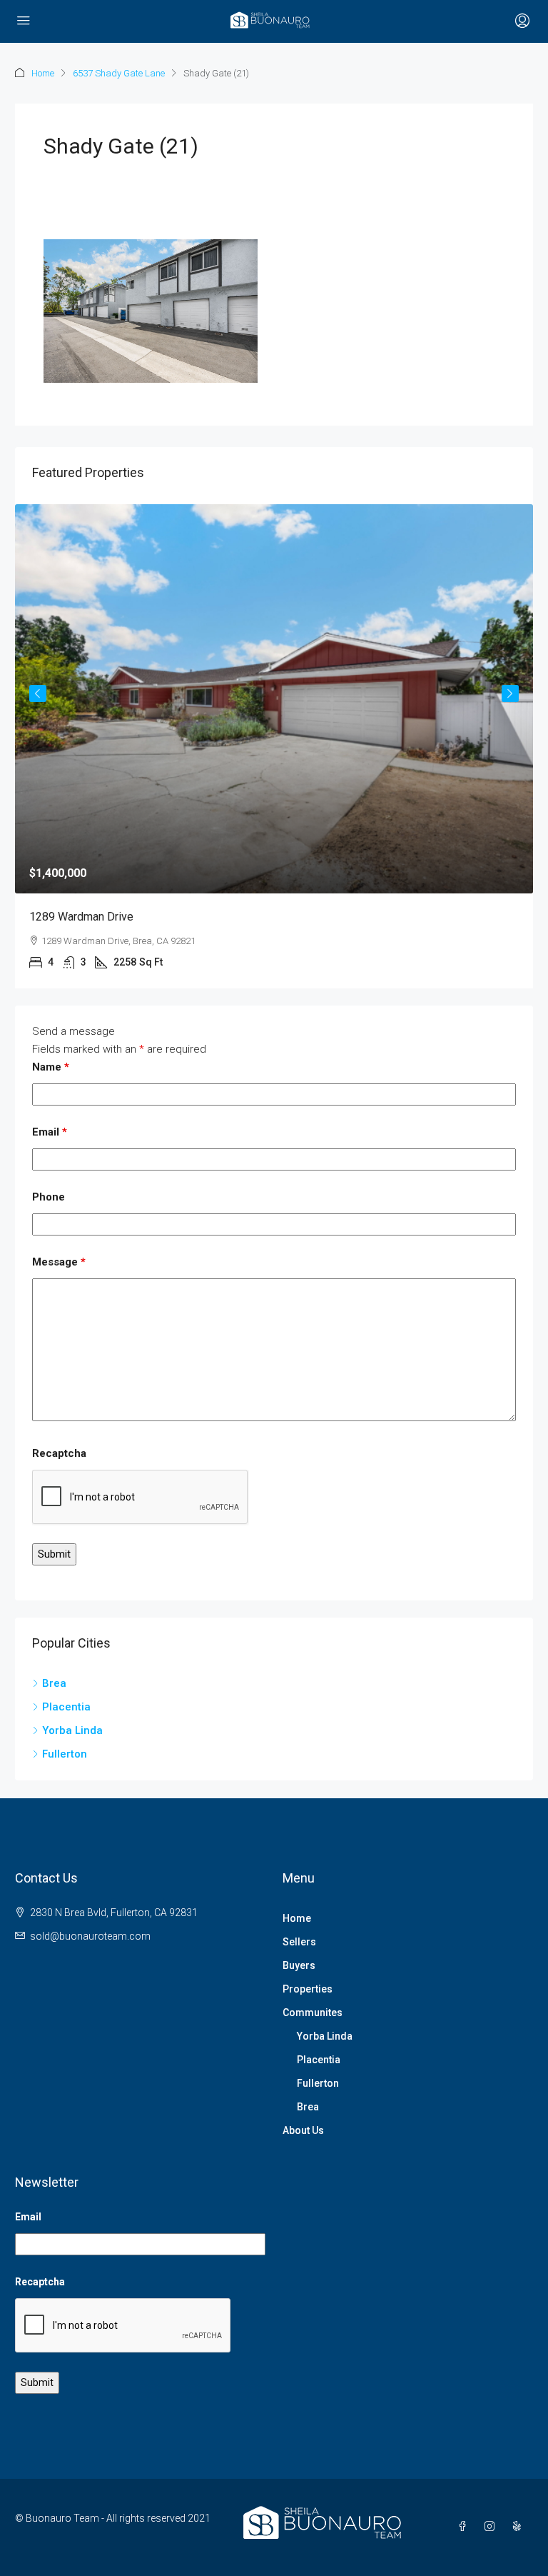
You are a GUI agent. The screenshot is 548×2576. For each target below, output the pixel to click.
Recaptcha (59, 1453)
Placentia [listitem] (66, 1707)
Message (59, 1262)
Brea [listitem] (54, 1683)
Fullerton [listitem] (65, 1754)
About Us (303, 2130)
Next (510, 693)
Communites (313, 2013)
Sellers (299, 1942)
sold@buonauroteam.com (90, 1936)
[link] (274, 699)
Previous (38, 693)
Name (51, 1067)
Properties (308, 1989)
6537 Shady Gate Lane (119, 73)
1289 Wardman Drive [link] (81, 917)
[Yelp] (519, 2527)
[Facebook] (465, 2527)
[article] (274, 746)
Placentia (319, 2060)
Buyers (299, 1965)
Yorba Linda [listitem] (72, 1730)
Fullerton (318, 2083)
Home (43, 73)
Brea (308, 2107)
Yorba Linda (325, 2036)
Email (50, 1132)
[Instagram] (492, 2527)
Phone (49, 1197)
